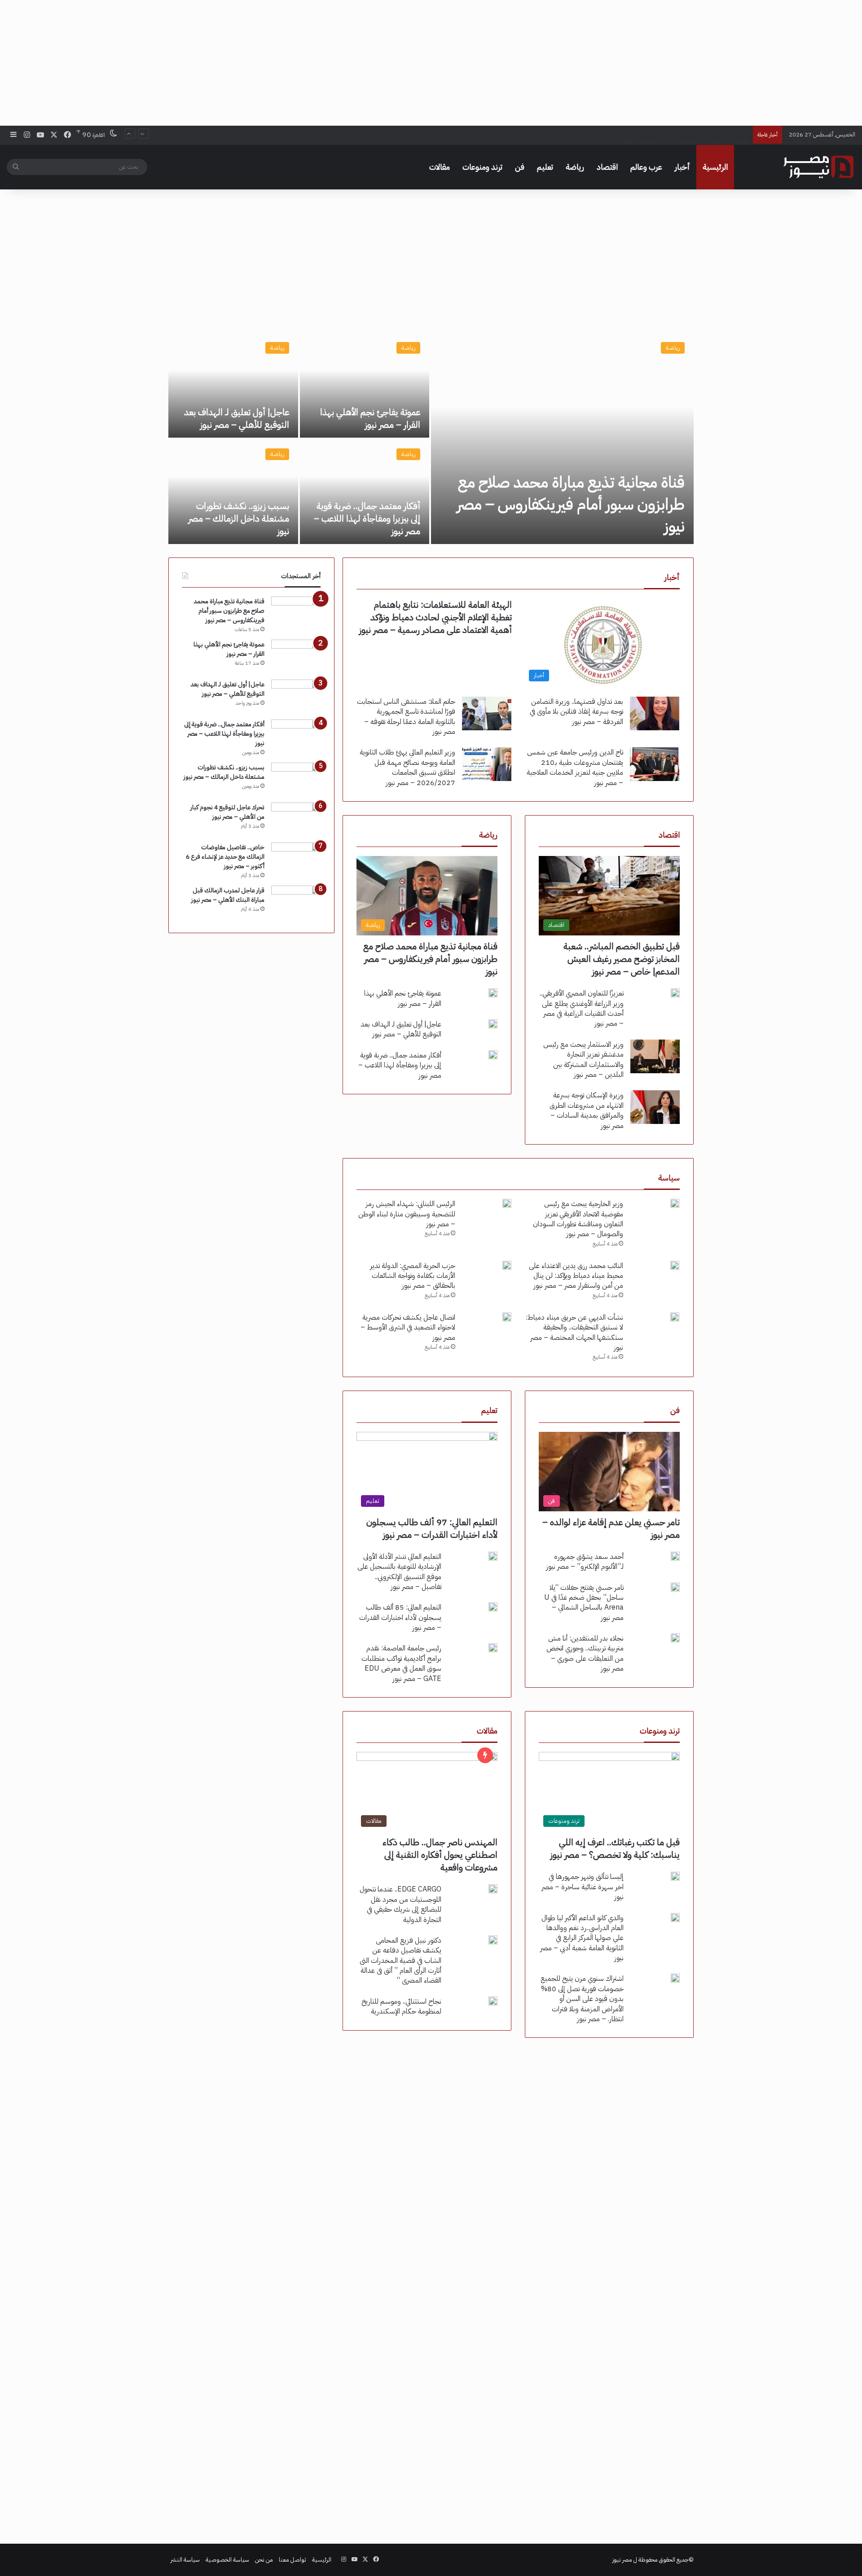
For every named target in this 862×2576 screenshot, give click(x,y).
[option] (431, 439)
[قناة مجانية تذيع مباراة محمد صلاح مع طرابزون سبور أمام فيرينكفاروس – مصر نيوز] (562, 439)
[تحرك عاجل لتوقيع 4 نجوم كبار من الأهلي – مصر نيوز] (296, 819)
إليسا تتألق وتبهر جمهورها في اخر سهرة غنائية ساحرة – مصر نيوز (583, 1887)
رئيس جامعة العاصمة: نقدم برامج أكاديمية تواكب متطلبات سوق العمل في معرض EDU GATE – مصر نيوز (401, 1663)
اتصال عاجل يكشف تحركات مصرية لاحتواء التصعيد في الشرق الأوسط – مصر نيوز (408, 1327)
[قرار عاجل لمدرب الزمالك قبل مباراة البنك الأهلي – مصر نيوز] (296, 902)
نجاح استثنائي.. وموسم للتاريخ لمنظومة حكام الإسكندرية (401, 2006)
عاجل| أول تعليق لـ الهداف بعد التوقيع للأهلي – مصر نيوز (237, 418)
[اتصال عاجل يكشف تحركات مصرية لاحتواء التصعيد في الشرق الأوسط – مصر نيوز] (507, 1317)
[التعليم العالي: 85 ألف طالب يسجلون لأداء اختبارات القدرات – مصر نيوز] (493, 1607)
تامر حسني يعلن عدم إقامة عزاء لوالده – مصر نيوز (611, 1528)
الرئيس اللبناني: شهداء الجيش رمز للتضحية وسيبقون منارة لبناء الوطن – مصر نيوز (407, 1214)
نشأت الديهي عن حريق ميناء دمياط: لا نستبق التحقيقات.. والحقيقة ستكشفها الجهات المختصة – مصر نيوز (574, 1332)
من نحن (264, 2560)
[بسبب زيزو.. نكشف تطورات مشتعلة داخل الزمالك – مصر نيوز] (233, 492)
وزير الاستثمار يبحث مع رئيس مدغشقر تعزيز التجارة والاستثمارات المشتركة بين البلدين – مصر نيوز (583, 1060)
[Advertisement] (431, 63)
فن (520, 167)
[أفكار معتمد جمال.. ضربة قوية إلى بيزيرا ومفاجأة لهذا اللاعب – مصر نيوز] (365, 492)
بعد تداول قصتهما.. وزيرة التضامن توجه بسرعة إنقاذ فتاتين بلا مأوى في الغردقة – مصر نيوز (576, 712)
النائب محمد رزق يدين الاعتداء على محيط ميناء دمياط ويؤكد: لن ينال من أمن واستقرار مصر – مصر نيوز (576, 1276)
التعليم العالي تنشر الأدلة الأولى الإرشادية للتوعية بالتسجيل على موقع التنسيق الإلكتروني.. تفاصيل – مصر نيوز (399, 1572)
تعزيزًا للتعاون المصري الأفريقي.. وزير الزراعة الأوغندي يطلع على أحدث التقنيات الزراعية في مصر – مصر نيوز (582, 1008)
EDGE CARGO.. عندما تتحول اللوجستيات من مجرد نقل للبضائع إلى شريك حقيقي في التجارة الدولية (400, 1904)
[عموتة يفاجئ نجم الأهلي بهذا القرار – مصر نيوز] (365, 385)
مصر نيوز (622, 2560)
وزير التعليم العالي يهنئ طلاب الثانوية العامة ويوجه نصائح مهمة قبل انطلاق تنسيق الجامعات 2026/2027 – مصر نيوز (407, 767)
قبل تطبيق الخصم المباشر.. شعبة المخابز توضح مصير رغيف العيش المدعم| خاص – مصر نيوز (622, 959)
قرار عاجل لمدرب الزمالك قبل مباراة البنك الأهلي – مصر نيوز (228, 895)
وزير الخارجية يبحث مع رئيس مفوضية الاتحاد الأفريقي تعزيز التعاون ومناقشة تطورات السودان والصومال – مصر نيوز (578, 1219)
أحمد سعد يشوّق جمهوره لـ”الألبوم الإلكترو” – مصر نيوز (585, 1562)
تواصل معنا (292, 2560)
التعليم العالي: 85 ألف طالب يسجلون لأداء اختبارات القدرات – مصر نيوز (400, 1617)
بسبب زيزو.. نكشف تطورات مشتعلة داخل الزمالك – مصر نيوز (239, 518)
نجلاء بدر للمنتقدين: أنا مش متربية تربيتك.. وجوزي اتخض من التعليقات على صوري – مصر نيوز (585, 1653)
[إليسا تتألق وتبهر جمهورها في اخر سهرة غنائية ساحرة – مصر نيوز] (675, 1876)
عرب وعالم (646, 167)
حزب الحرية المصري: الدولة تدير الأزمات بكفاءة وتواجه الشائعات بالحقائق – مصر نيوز (413, 1276)
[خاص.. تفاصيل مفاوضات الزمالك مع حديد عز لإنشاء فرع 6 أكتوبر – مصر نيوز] (296, 859)
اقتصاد (607, 167)
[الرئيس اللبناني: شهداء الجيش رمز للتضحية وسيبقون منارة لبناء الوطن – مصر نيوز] (507, 1203)
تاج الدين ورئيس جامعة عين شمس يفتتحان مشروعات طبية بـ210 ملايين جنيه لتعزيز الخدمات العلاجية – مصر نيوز (575, 767)
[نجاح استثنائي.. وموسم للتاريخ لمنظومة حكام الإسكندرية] (493, 2001)
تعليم (545, 167)
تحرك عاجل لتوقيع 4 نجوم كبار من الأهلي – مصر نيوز (227, 812)
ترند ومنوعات (482, 167)
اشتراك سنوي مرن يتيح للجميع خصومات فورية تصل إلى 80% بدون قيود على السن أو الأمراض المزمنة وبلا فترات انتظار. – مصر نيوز (582, 1999)
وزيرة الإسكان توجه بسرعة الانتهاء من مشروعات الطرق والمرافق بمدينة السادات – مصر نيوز (587, 1110)
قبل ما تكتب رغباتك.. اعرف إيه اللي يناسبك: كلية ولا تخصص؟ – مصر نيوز (615, 1848)
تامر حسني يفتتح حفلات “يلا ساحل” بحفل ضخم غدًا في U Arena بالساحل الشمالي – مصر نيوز (584, 1603)
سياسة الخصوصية (227, 2560)
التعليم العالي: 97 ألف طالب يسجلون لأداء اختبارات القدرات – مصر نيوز (432, 1528)
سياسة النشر (185, 2560)
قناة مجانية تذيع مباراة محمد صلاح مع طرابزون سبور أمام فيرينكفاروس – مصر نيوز (571, 504)
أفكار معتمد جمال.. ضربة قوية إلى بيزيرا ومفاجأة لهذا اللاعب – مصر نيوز (668, 134)
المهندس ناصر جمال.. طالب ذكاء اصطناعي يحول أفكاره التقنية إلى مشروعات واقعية (440, 1855)
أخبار (682, 167)
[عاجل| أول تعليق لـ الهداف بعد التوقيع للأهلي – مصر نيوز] (233, 385)
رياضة (575, 167)
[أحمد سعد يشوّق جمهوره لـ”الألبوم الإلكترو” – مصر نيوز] (675, 1556)
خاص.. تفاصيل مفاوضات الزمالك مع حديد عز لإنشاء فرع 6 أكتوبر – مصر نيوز (225, 857)
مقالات (440, 167)
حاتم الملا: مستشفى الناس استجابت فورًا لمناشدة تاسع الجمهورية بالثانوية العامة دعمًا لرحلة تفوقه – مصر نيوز (406, 717)
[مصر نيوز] (818, 167)
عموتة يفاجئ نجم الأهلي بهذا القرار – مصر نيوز (370, 418)
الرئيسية (715, 167)
